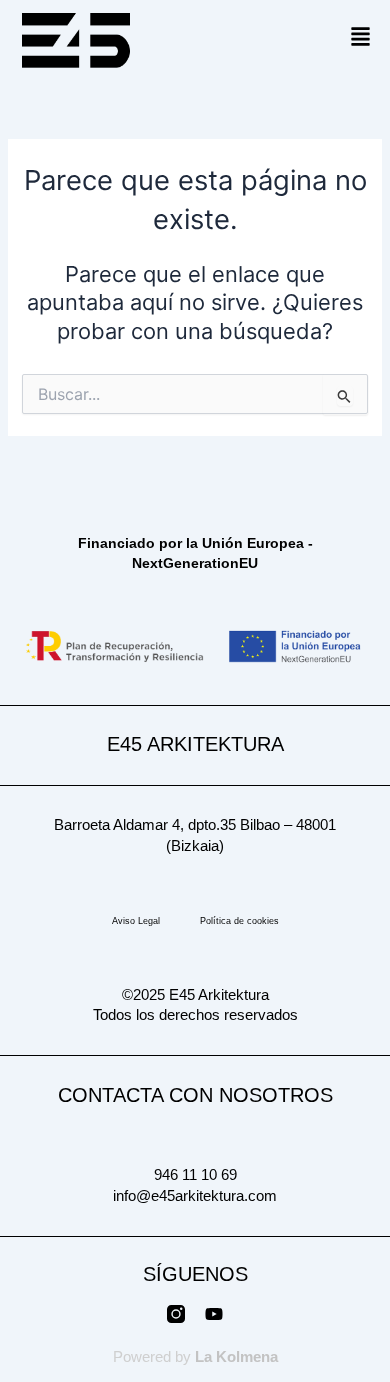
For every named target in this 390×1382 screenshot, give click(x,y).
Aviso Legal (136, 921)
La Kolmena (236, 1357)
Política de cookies (239, 921)
